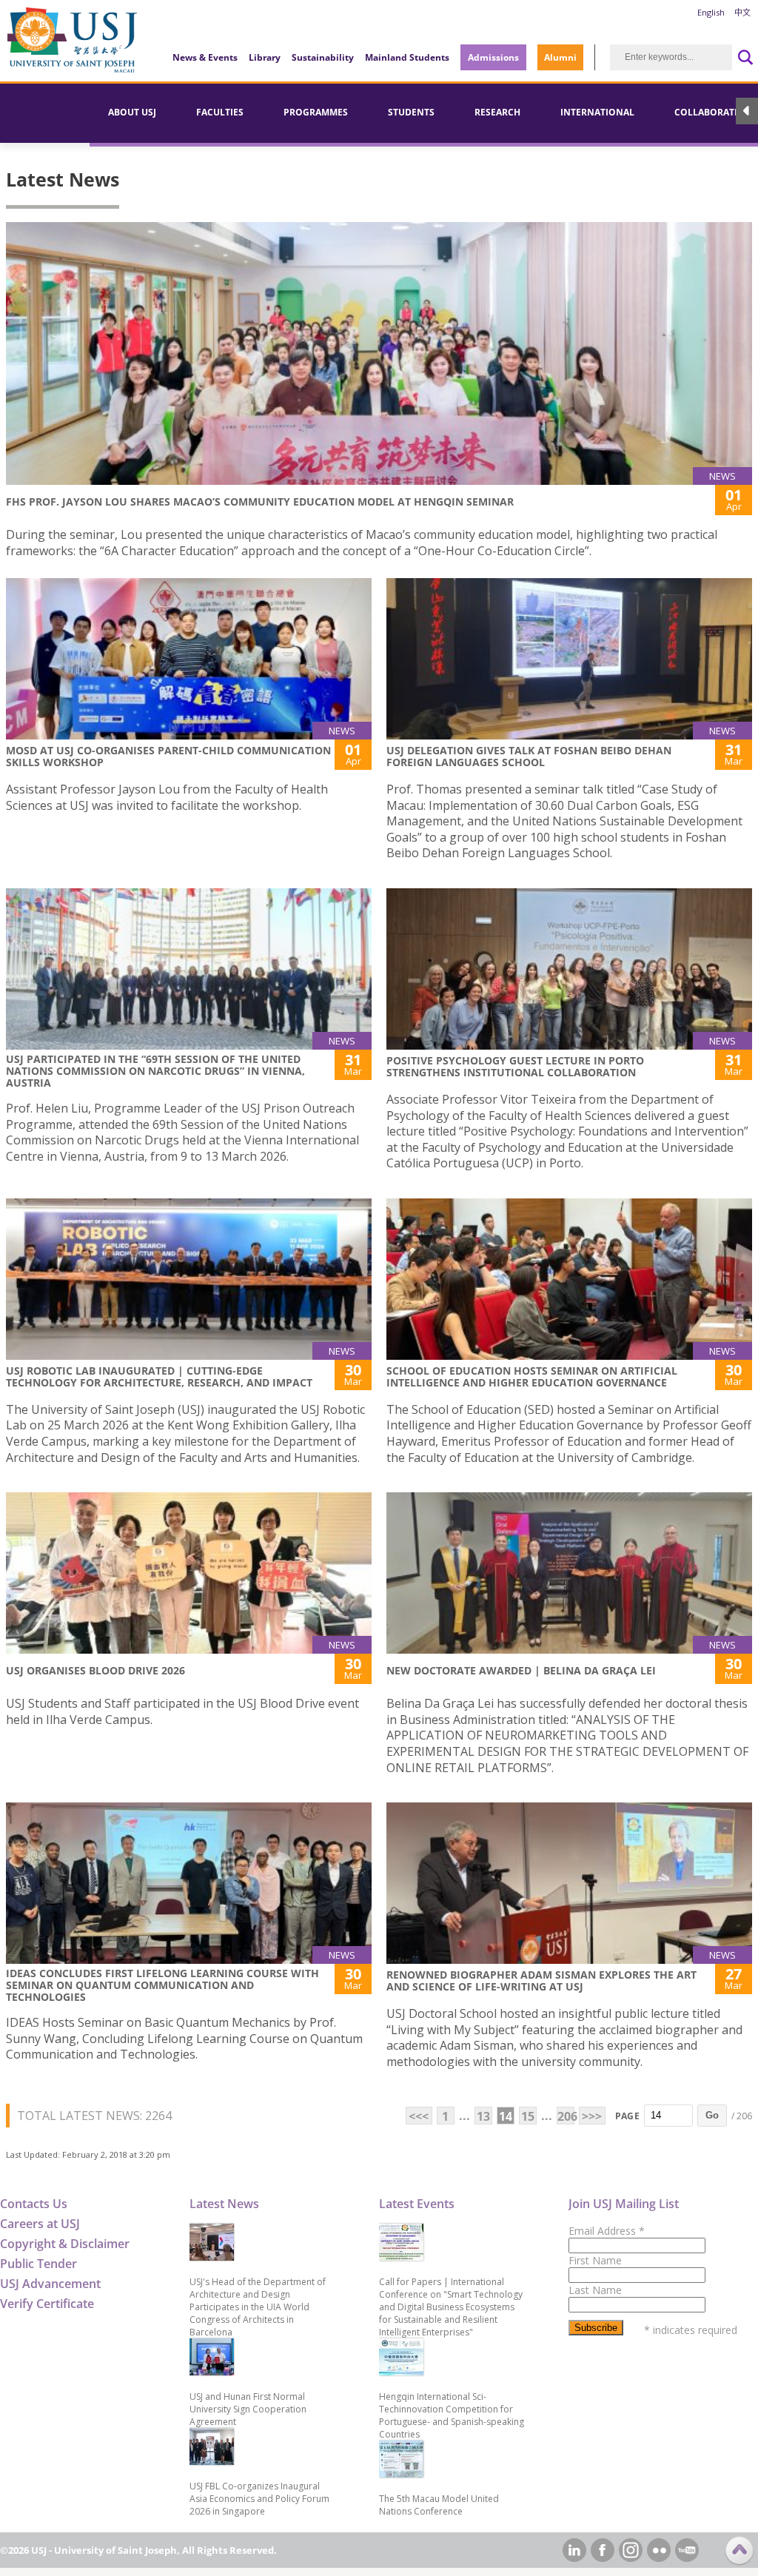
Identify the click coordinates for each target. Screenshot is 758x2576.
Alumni (560, 57)
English (711, 12)
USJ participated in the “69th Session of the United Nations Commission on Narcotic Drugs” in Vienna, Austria (155, 1071)
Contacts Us (34, 2204)
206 (566, 2116)
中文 (742, 12)
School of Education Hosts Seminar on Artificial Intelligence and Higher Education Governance (532, 1376)
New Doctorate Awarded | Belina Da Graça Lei (521, 1670)
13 (483, 2116)
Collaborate (707, 112)
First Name (595, 2260)
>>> (592, 2116)
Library (265, 57)
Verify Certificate (47, 2304)
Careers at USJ (40, 2224)
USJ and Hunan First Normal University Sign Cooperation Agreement (248, 2409)
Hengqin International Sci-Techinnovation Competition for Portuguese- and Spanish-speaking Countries (452, 2415)
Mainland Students (407, 57)
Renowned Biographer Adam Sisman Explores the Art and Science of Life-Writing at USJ (541, 1980)
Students (411, 112)
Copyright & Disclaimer (65, 2244)
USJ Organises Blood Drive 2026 (95, 1670)
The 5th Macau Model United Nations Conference (439, 2505)
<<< (419, 2116)
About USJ (132, 112)
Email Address (607, 2231)
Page (627, 2116)
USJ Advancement (50, 2284)
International (597, 112)
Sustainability (323, 57)
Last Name (595, 2290)
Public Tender (38, 2264)
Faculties (220, 112)
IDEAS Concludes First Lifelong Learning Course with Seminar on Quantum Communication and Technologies (162, 1985)
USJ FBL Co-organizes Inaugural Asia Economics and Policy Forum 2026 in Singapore (259, 2499)
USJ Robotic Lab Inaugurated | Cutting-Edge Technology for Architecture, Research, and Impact (159, 1376)
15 (528, 2116)
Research (497, 112)
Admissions (493, 57)
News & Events (205, 57)
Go (712, 2115)
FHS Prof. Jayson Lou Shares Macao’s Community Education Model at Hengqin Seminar (260, 502)
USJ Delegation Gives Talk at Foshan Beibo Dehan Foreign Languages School (529, 756)
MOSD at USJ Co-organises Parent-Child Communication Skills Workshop (168, 756)
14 (506, 2116)
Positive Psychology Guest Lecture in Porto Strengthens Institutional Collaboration (515, 1066)
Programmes (316, 112)
